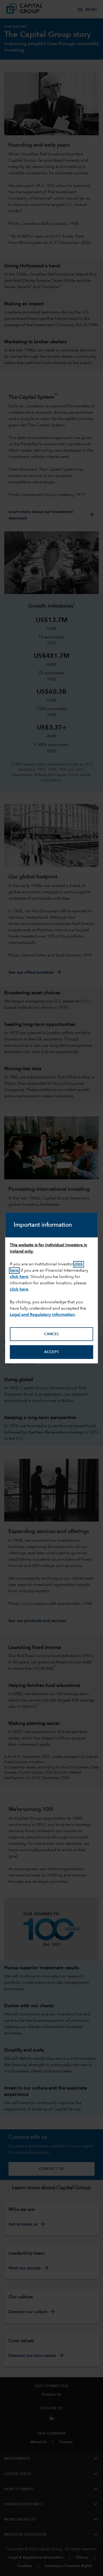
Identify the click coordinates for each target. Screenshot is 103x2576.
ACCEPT (51, 1352)
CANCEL (52, 1334)
